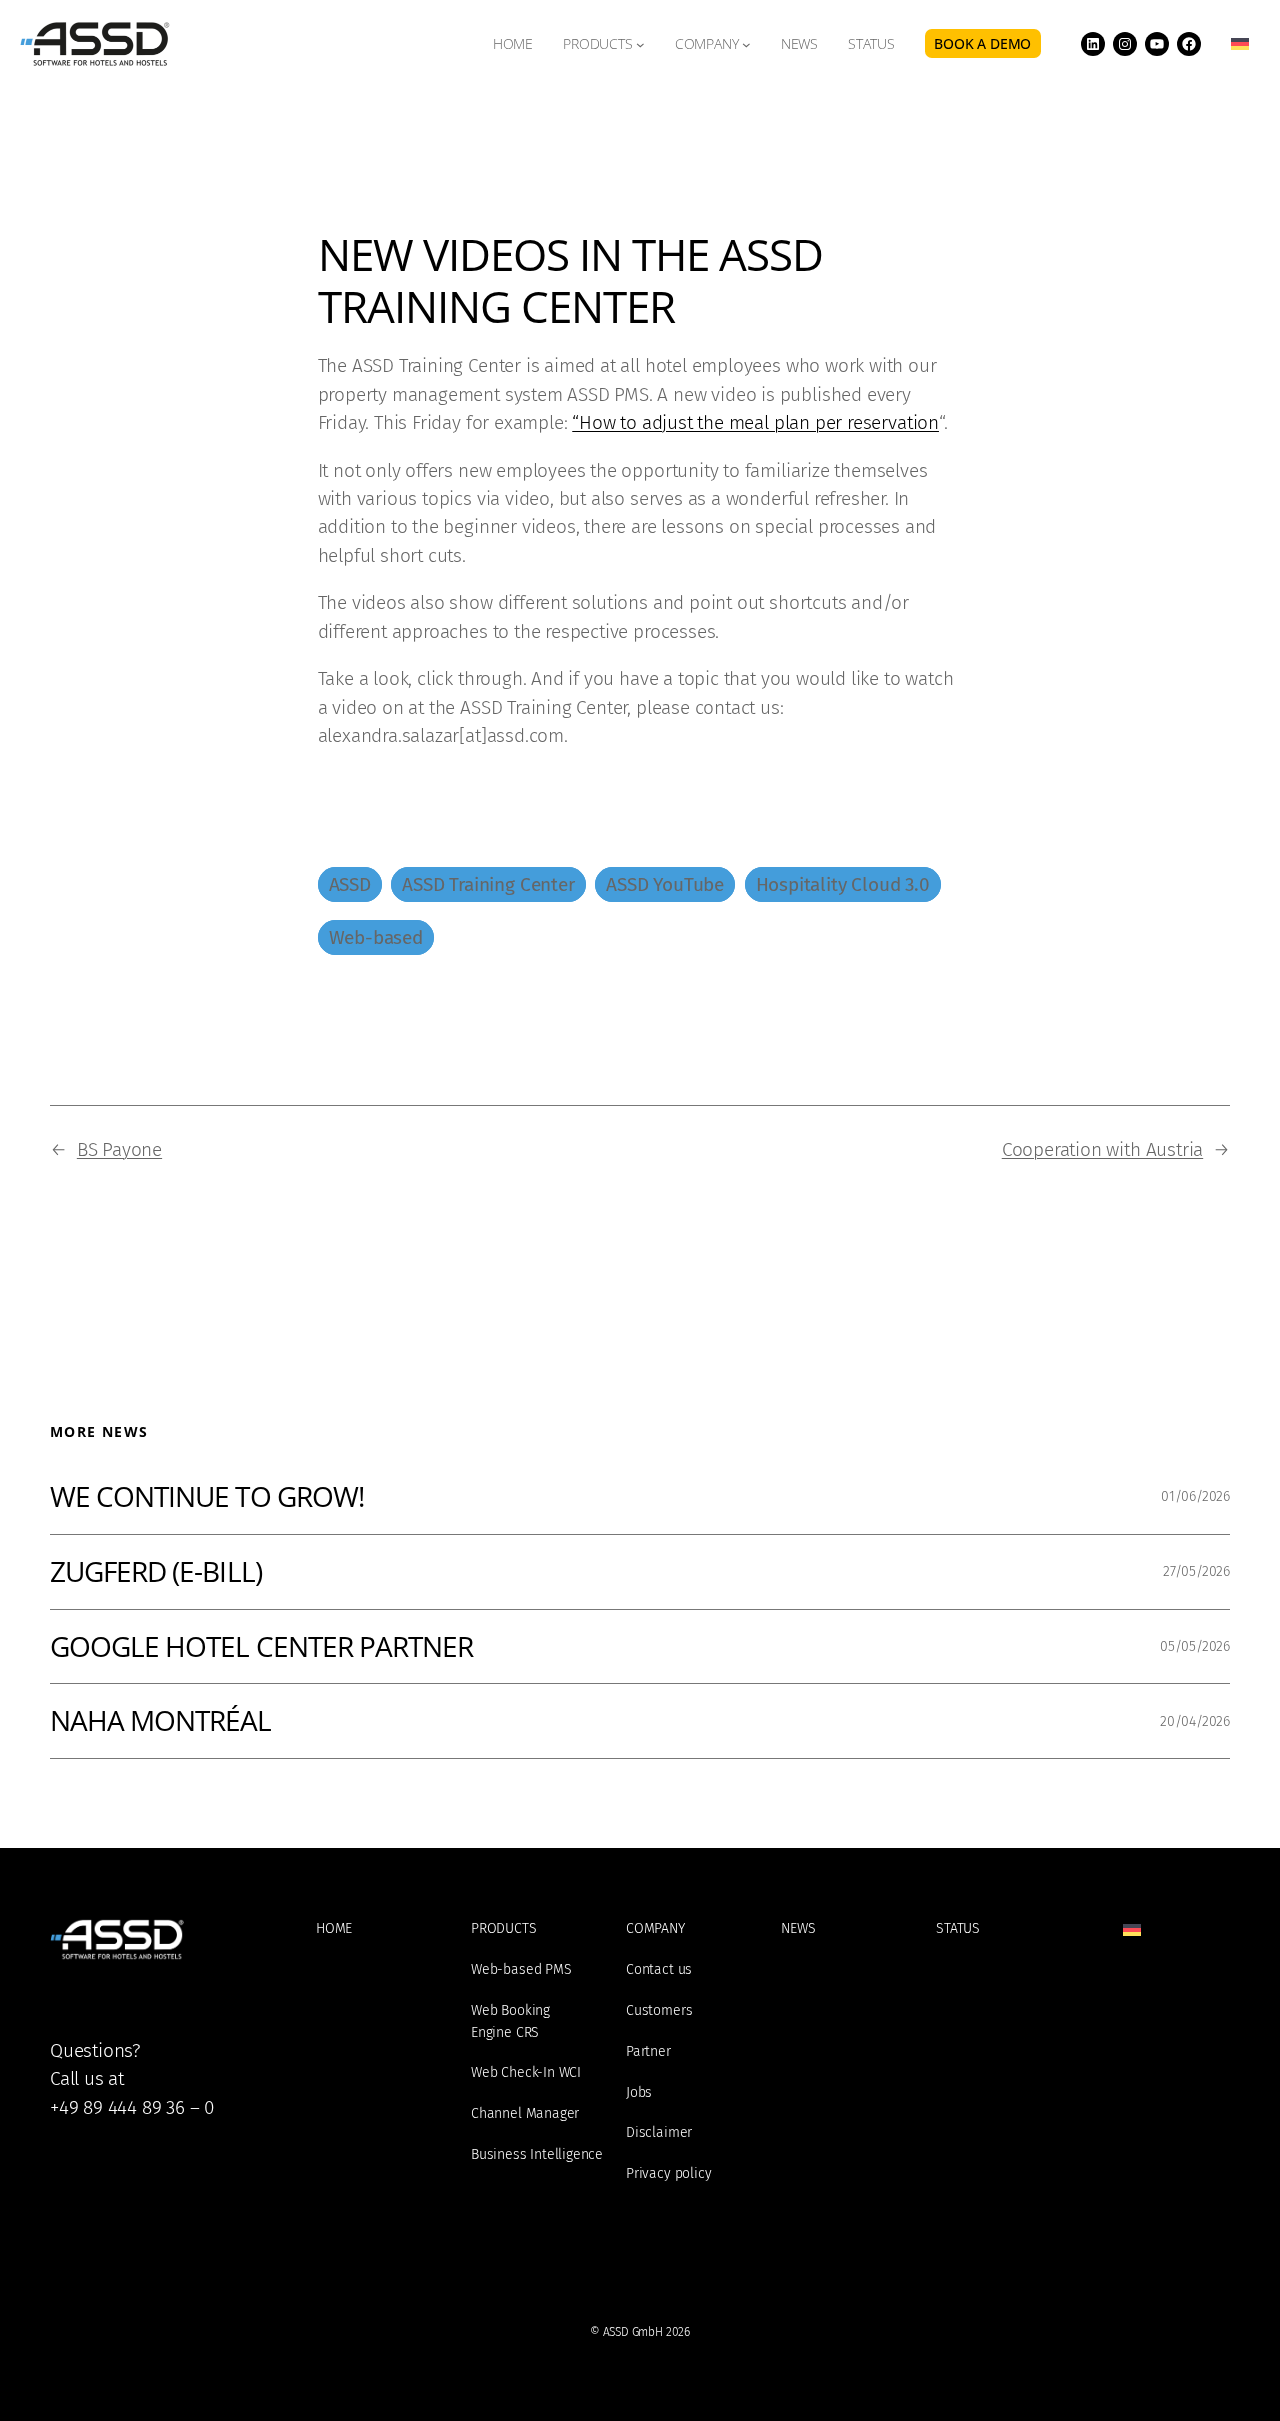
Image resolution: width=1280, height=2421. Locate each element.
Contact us (659, 1969)
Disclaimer (659, 2132)
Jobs (639, 2092)
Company (707, 43)
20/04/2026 (1195, 1721)
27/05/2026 (1196, 1571)
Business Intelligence (537, 2154)
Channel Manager (525, 2113)
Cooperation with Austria (1102, 1149)
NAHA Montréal (161, 1721)
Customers (659, 2010)
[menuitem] (1240, 44)
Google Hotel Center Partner (261, 1647)
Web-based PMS (521, 1969)
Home (334, 1928)
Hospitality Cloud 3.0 (843, 884)
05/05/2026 (1195, 1646)
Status (958, 1928)
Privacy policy (668, 2173)
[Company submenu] (746, 43)
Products (598, 43)
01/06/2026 (1195, 1496)
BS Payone (119, 1149)
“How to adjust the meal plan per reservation (755, 422)
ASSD (350, 884)
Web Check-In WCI (526, 2072)
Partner (648, 2051)
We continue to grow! (207, 1497)
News (798, 1928)
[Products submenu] (640, 43)
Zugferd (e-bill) (156, 1572)
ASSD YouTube (665, 884)
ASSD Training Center (488, 884)
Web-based (376, 937)
